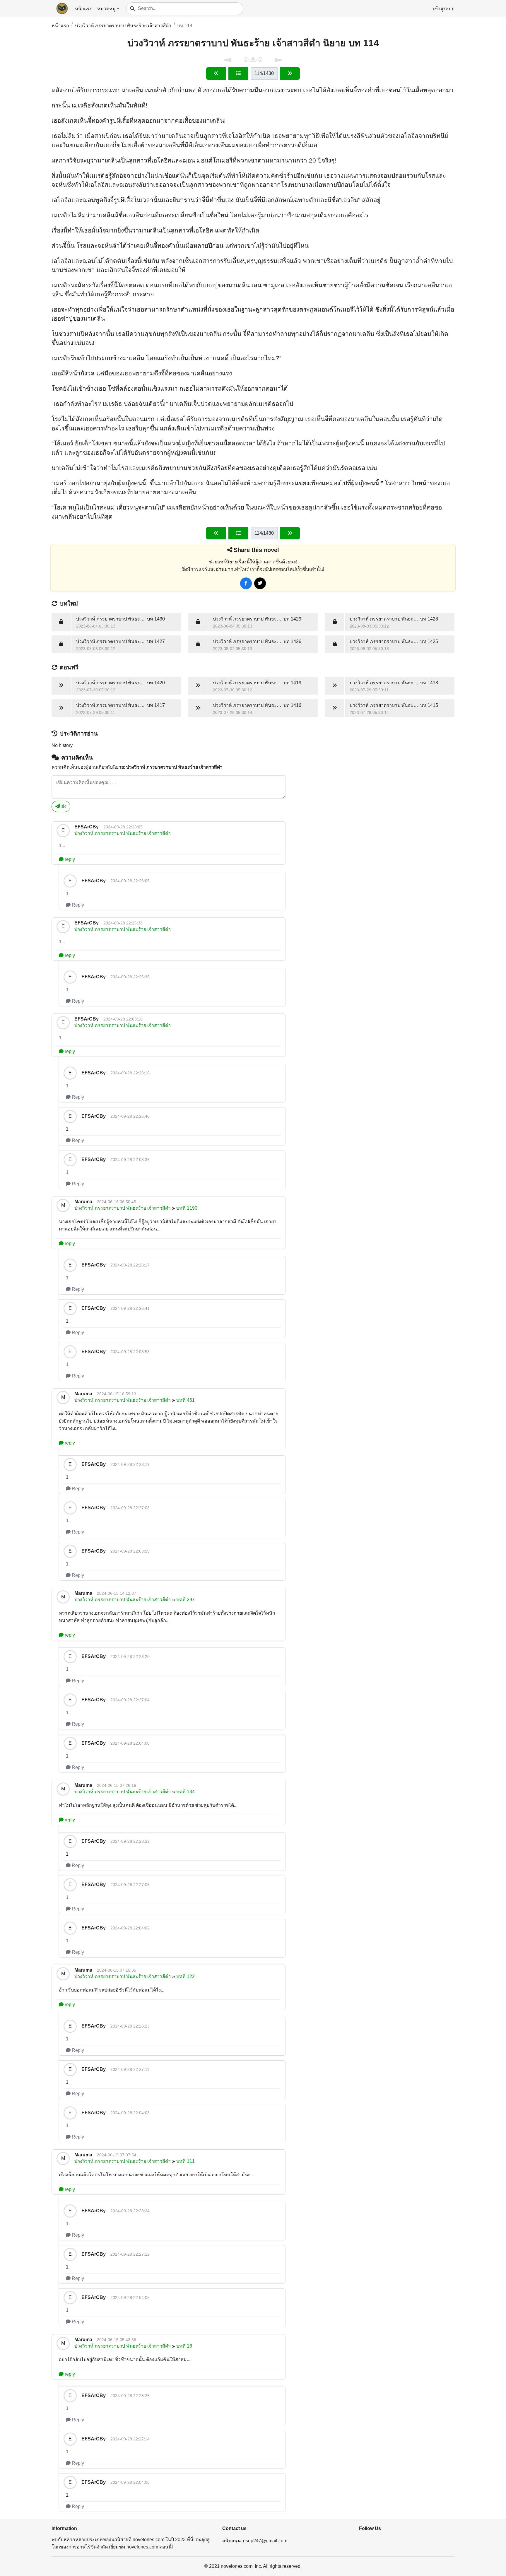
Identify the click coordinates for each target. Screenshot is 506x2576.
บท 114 (185, 26)
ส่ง (63, 806)
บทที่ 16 (184, 2346)
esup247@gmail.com (265, 2541)
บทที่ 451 (186, 1400)
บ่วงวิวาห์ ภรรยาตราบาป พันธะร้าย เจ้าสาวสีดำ (123, 26)
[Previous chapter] (216, 73)
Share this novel (256, 550)
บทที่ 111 (186, 2161)
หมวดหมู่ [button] (106, 9)
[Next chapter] (290, 73)
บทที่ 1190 (187, 1208)
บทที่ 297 (186, 1600)
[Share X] (260, 583)
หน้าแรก (84, 9)
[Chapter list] (238, 73)
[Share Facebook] (246, 583)
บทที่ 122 (186, 1976)
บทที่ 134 (186, 1792)
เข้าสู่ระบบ (444, 9)
